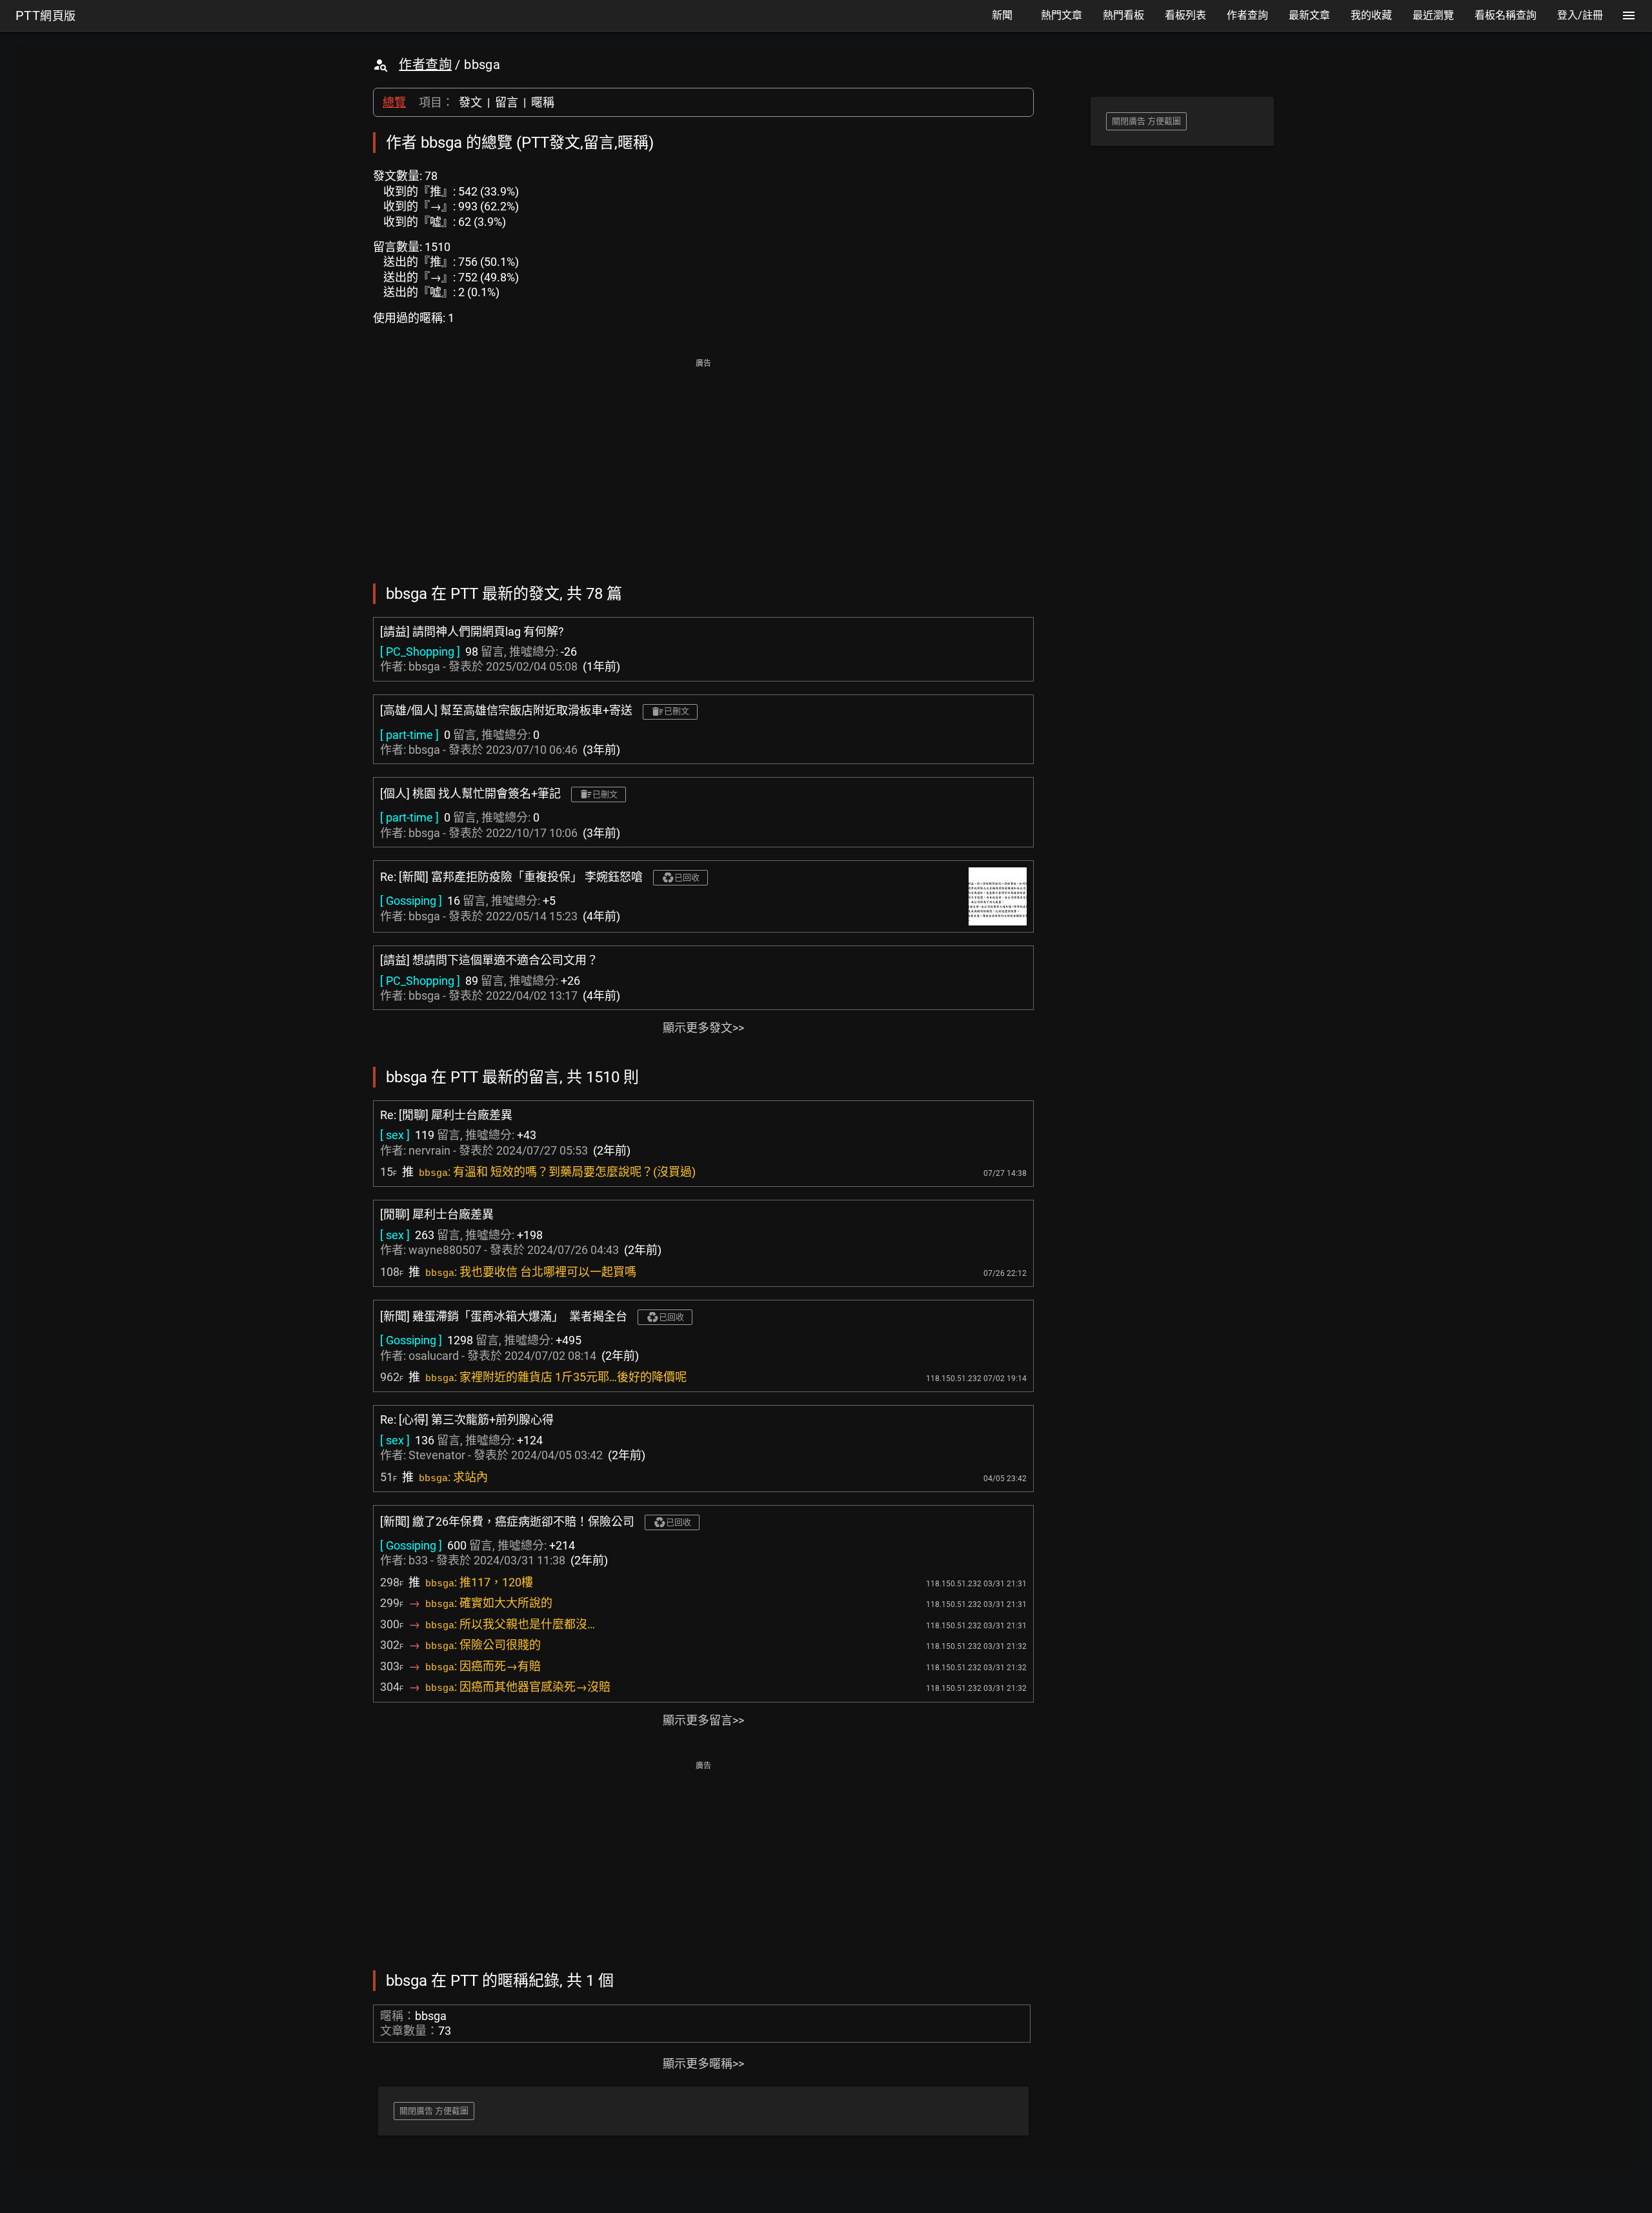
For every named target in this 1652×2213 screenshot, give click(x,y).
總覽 (394, 102)
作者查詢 (425, 65)
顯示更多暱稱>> (703, 2064)
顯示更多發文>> (703, 1028)
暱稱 (543, 102)
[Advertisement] (703, 462)
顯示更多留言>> (703, 1720)
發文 (470, 102)
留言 (507, 102)
